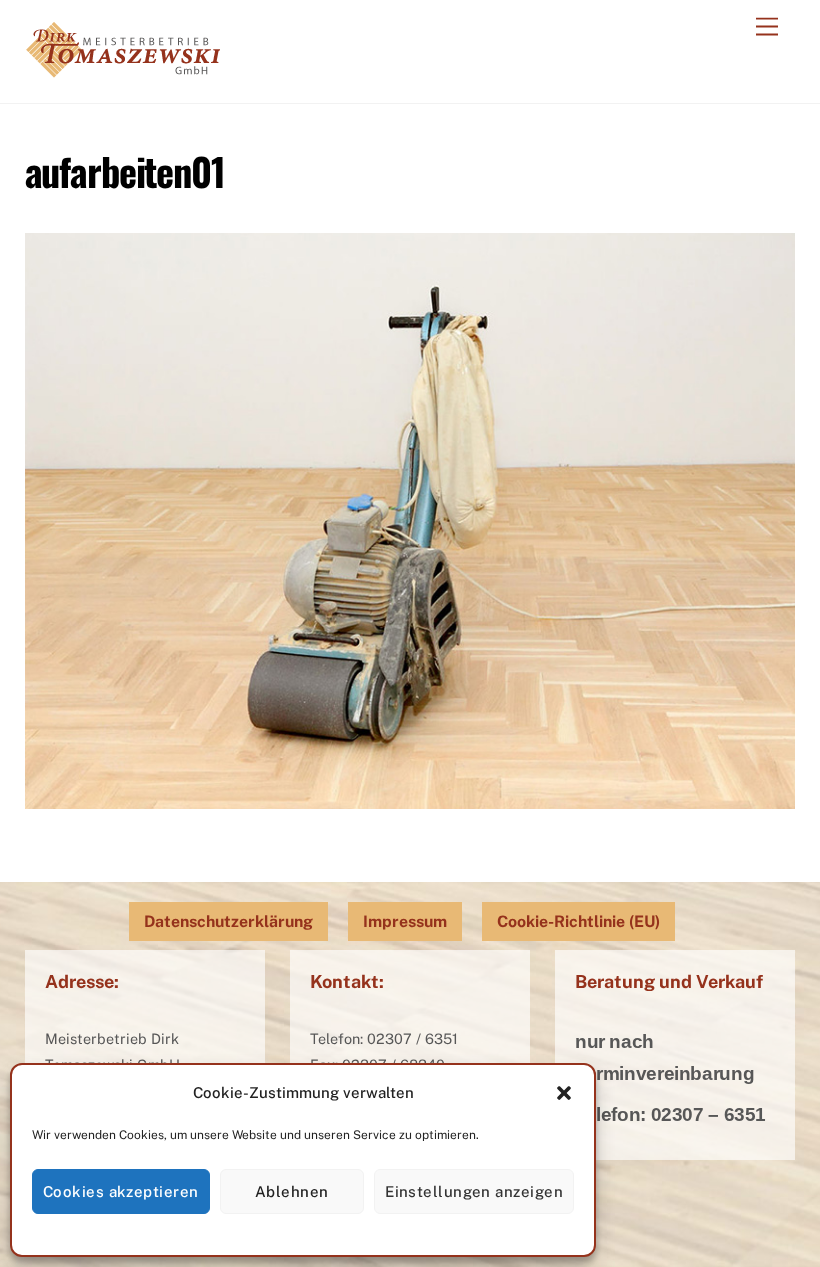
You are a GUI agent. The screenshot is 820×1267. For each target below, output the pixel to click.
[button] (564, 1093)
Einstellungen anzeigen (474, 1191)
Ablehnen (292, 1191)
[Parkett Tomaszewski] (122, 67)
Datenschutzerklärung (228, 921)
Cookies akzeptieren (121, 1191)
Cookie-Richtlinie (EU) (578, 921)
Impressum (405, 921)
